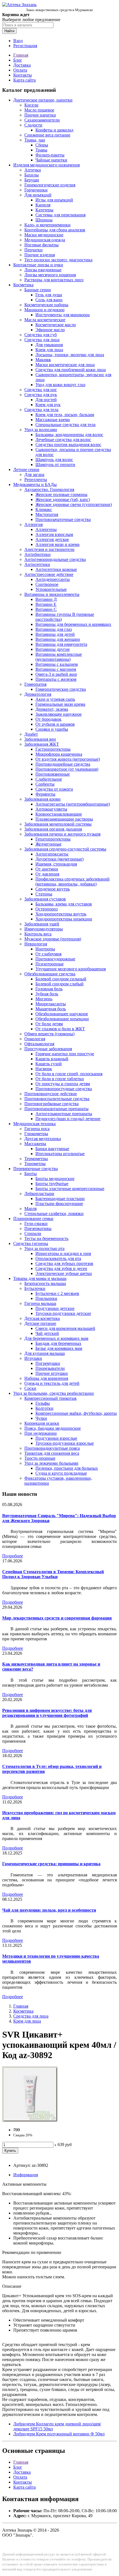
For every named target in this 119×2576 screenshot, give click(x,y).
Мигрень (44, 999)
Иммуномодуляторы (44, 929)
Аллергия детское (52, 539)
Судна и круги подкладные (61, 1473)
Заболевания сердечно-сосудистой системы (65, 849)
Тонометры (35, 1164)
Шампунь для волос (54, 460)
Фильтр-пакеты (50, 155)
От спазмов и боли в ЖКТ (60, 1029)
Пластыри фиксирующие (59, 1204)
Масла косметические (45, 320)
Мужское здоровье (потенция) (53, 939)
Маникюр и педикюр (44, 310)
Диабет (31, 734)
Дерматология (38, 694)
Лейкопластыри (39, 1194)
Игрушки (33, 1358)
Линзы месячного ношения (50, 275)
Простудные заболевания (48, 1049)
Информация (26, 2175)
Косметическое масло (56, 325)
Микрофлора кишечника (59, 754)
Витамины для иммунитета (61, 644)
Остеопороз (46, 909)
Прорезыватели (50, 1368)
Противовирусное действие (51, 1094)
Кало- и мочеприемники (47, 225)
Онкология (35, 1039)
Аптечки (33, 170)
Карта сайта (24, 80)
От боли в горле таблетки (60, 1079)
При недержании (41, 1433)
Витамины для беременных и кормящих (73, 624)
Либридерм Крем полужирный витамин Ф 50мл (59, 2434)
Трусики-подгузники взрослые (65, 1443)
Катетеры (44, 210)
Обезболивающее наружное (62, 1014)
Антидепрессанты (53, 579)
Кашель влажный (52, 1059)
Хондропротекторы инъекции (64, 919)
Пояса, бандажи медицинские (53, 1428)
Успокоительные (51, 589)
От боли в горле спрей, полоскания (69, 1074)
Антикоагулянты (51, 809)
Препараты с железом (56, 679)
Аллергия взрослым (54, 534)
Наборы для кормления (46, 1378)
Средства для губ (41, 335)
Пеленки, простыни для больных (67, 1468)
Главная (21, 55)
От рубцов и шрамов (55, 724)
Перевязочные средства (36, 1169)
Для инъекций (38, 195)
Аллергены (46, 529)
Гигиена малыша (40, 1303)
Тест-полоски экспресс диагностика (58, 260)
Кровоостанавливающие (59, 814)
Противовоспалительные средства (57, 1099)
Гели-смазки (36, 1224)
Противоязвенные (53, 774)
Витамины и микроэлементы (52, 594)
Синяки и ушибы (52, 729)
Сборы (42, 145)
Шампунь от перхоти (55, 465)
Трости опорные (40, 1458)
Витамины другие (53, 649)
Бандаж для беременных (58, 1343)
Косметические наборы (46, 305)
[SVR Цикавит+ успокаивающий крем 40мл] (30, 2120)
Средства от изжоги (54, 789)
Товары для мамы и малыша (40, 1278)
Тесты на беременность (46, 1238)
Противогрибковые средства (51, 1104)
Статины (44, 894)
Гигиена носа (37, 1129)
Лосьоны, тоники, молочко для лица (70, 355)
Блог (18, 60)
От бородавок (48, 719)
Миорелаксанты (51, 1004)
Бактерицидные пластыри (60, 1199)
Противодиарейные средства (63, 764)
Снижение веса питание (47, 135)
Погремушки (48, 1363)
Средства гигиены (31, 1243)
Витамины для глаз (54, 629)
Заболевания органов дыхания (53, 829)
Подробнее (13, 1556)
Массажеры (35, 1144)
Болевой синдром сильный (61, 979)
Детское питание (40, 1323)
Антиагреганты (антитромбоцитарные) (73, 804)
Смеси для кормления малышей (65, 1328)
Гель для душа (49, 295)
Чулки (41, 1418)
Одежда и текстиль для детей (52, 1383)
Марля (30, 1209)
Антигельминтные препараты (64, 1114)
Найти (9, 31)
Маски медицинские (44, 235)
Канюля (43, 205)
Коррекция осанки (42, 1423)
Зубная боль (47, 994)
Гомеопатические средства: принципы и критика (51, 1864)
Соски (30, 1388)
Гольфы (43, 1403)
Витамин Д (46, 599)
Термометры (36, 1159)
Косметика (23, 285)
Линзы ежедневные (43, 270)
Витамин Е (46, 604)
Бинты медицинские (55, 1179)
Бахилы (32, 175)
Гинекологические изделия (50, 185)
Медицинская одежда (45, 240)
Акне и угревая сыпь (55, 699)
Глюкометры (36, 1134)
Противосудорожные (55, 959)
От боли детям (49, 1024)
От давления (47, 874)
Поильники (46, 1298)
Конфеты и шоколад (54, 130)
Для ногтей (46, 400)
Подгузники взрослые (56, 1438)
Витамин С (46, 609)
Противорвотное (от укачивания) (67, 769)
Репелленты (36, 479)
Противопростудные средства (64, 1089)
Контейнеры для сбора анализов (55, 230)
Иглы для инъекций (54, 200)
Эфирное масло (50, 330)
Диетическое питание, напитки (43, 100)
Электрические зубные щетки (64, 1273)
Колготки (44, 1408)
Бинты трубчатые (52, 1184)
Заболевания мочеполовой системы (58, 824)
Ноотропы (45, 949)
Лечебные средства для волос (63, 440)
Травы (41, 150)
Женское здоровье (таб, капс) (63, 499)
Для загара (34, 475)
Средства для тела (41, 410)
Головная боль (49, 989)
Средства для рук (41, 395)
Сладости (33, 125)
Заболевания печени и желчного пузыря (62, 834)
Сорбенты (45, 784)
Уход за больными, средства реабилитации (54, 1393)
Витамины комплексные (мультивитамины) (59, 657)
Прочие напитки (40, 115)
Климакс (44, 509)
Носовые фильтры (42, 245)
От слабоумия (48, 954)
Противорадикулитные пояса (52, 1448)
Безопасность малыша (45, 1283)
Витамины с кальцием (57, 664)
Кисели (31, 105)
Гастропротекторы (53, 749)
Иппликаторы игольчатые (60, 1154)
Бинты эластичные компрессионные (70, 1189)
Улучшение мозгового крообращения (71, 969)
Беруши (32, 180)
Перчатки (33, 250)
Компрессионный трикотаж (51, 1398)
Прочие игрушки (52, 1373)
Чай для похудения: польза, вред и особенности (49, 1910)
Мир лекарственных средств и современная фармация (57, 1618)
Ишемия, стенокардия (56, 864)
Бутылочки (35, 1288)
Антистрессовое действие (49, 574)
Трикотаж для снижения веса (52, 1453)
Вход (18, 41)
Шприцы (44, 220)
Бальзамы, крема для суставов (64, 904)
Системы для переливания (60, 215)
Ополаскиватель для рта (58, 1258)
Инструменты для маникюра (63, 315)
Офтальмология (39, 1044)
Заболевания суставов (45, 899)
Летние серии (26, 470)
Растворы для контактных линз (54, 280)
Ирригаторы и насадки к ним (63, 1253)
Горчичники (36, 190)
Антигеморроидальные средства (55, 559)
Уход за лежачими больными (51, 1463)
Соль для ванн (49, 300)
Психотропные (50, 964)
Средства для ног (41, 390)
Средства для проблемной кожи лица (71, 370)
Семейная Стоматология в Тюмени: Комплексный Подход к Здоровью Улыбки (53, 1574)
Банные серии (38, 290)
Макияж (43, 360)
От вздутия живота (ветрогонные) (68, 759)
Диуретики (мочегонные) (59, 859)
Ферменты (45, 794)
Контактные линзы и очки (38, 265)
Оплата (20, 70)
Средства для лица (42, 340)
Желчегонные (48, 844)
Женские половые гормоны (61, 494)
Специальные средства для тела (65, 425)
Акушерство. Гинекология (49, 489)
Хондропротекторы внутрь (61, 914)
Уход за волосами (41, 430)
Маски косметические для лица (65, 365)
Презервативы (38, 1228)
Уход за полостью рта (44, 1248)
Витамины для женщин (58, 639)
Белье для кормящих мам (59, 1348)
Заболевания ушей (42, 924)
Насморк (44, 1069)
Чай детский (47, 1333)
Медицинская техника (34, 1124)
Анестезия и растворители (49, 549)
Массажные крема (53, 420)
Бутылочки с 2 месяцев (57, 1293)
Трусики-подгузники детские (63, 1313)
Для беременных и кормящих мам (56, 1338)
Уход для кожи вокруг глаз (60, 385)
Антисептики (37, 564)
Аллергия (33, 524)
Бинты (31, 1174)
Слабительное (49, 779)
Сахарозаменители (42, 120)
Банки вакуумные (52, 1149)
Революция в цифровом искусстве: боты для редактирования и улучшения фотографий (47, 1713)
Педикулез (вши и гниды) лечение (68, 1119)
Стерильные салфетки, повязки (54, 1214)
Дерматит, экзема (52, 709)
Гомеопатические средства (61, 689)
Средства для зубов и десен (61, 1268)
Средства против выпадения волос (68, 445)
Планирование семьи (33, 1219)
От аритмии (47, 869)
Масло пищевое (39, 110)
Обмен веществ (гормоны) (49, 1034)
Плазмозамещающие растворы (64, 819)
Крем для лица (49, 350)
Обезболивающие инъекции (62, 1019)
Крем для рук (48, 405)
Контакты (23, 75)
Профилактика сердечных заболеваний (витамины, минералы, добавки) (73, 881)
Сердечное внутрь (53, 889)
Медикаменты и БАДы (35, 484)
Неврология (36, 944)
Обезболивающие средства (50, 974)
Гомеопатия (35, 684)
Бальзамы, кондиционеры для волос (69, 435)
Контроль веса (38, 934)
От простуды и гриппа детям (63, 1084)
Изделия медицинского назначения (46, 165)
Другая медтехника (43, 1139)
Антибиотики (37, 554)
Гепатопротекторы (53, 839)
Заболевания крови (42, 799)
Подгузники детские (55, 1308)
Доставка (22, 65)
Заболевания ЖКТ (42, 744)
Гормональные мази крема (60, 704)
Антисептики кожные (56, 569)
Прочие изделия (40, 255)
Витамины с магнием (56, 669)
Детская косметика (42, 1318)
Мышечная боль (51, 1009)
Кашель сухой (49, 1064)
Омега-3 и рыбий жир (56, 674)
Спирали (33, 1233)
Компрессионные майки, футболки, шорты (76, 1413)
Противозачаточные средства (63, 519)
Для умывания (49, 345)
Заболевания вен (40, 739)
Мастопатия (47, 514)
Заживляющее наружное (59, 714)
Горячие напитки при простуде (65, 1054)
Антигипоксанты (52, 854)
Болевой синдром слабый (59, 984)
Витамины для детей (55, 634)
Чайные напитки (51, 160)
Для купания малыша (45, 1353)
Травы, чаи (35, 140)
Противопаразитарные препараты (56, 1109)
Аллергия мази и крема (57, 544)
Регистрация (25, 46)
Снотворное (47, 584)
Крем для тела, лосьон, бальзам (65, 415)
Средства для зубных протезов (64, 1263)
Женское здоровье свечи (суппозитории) (74, 504)
